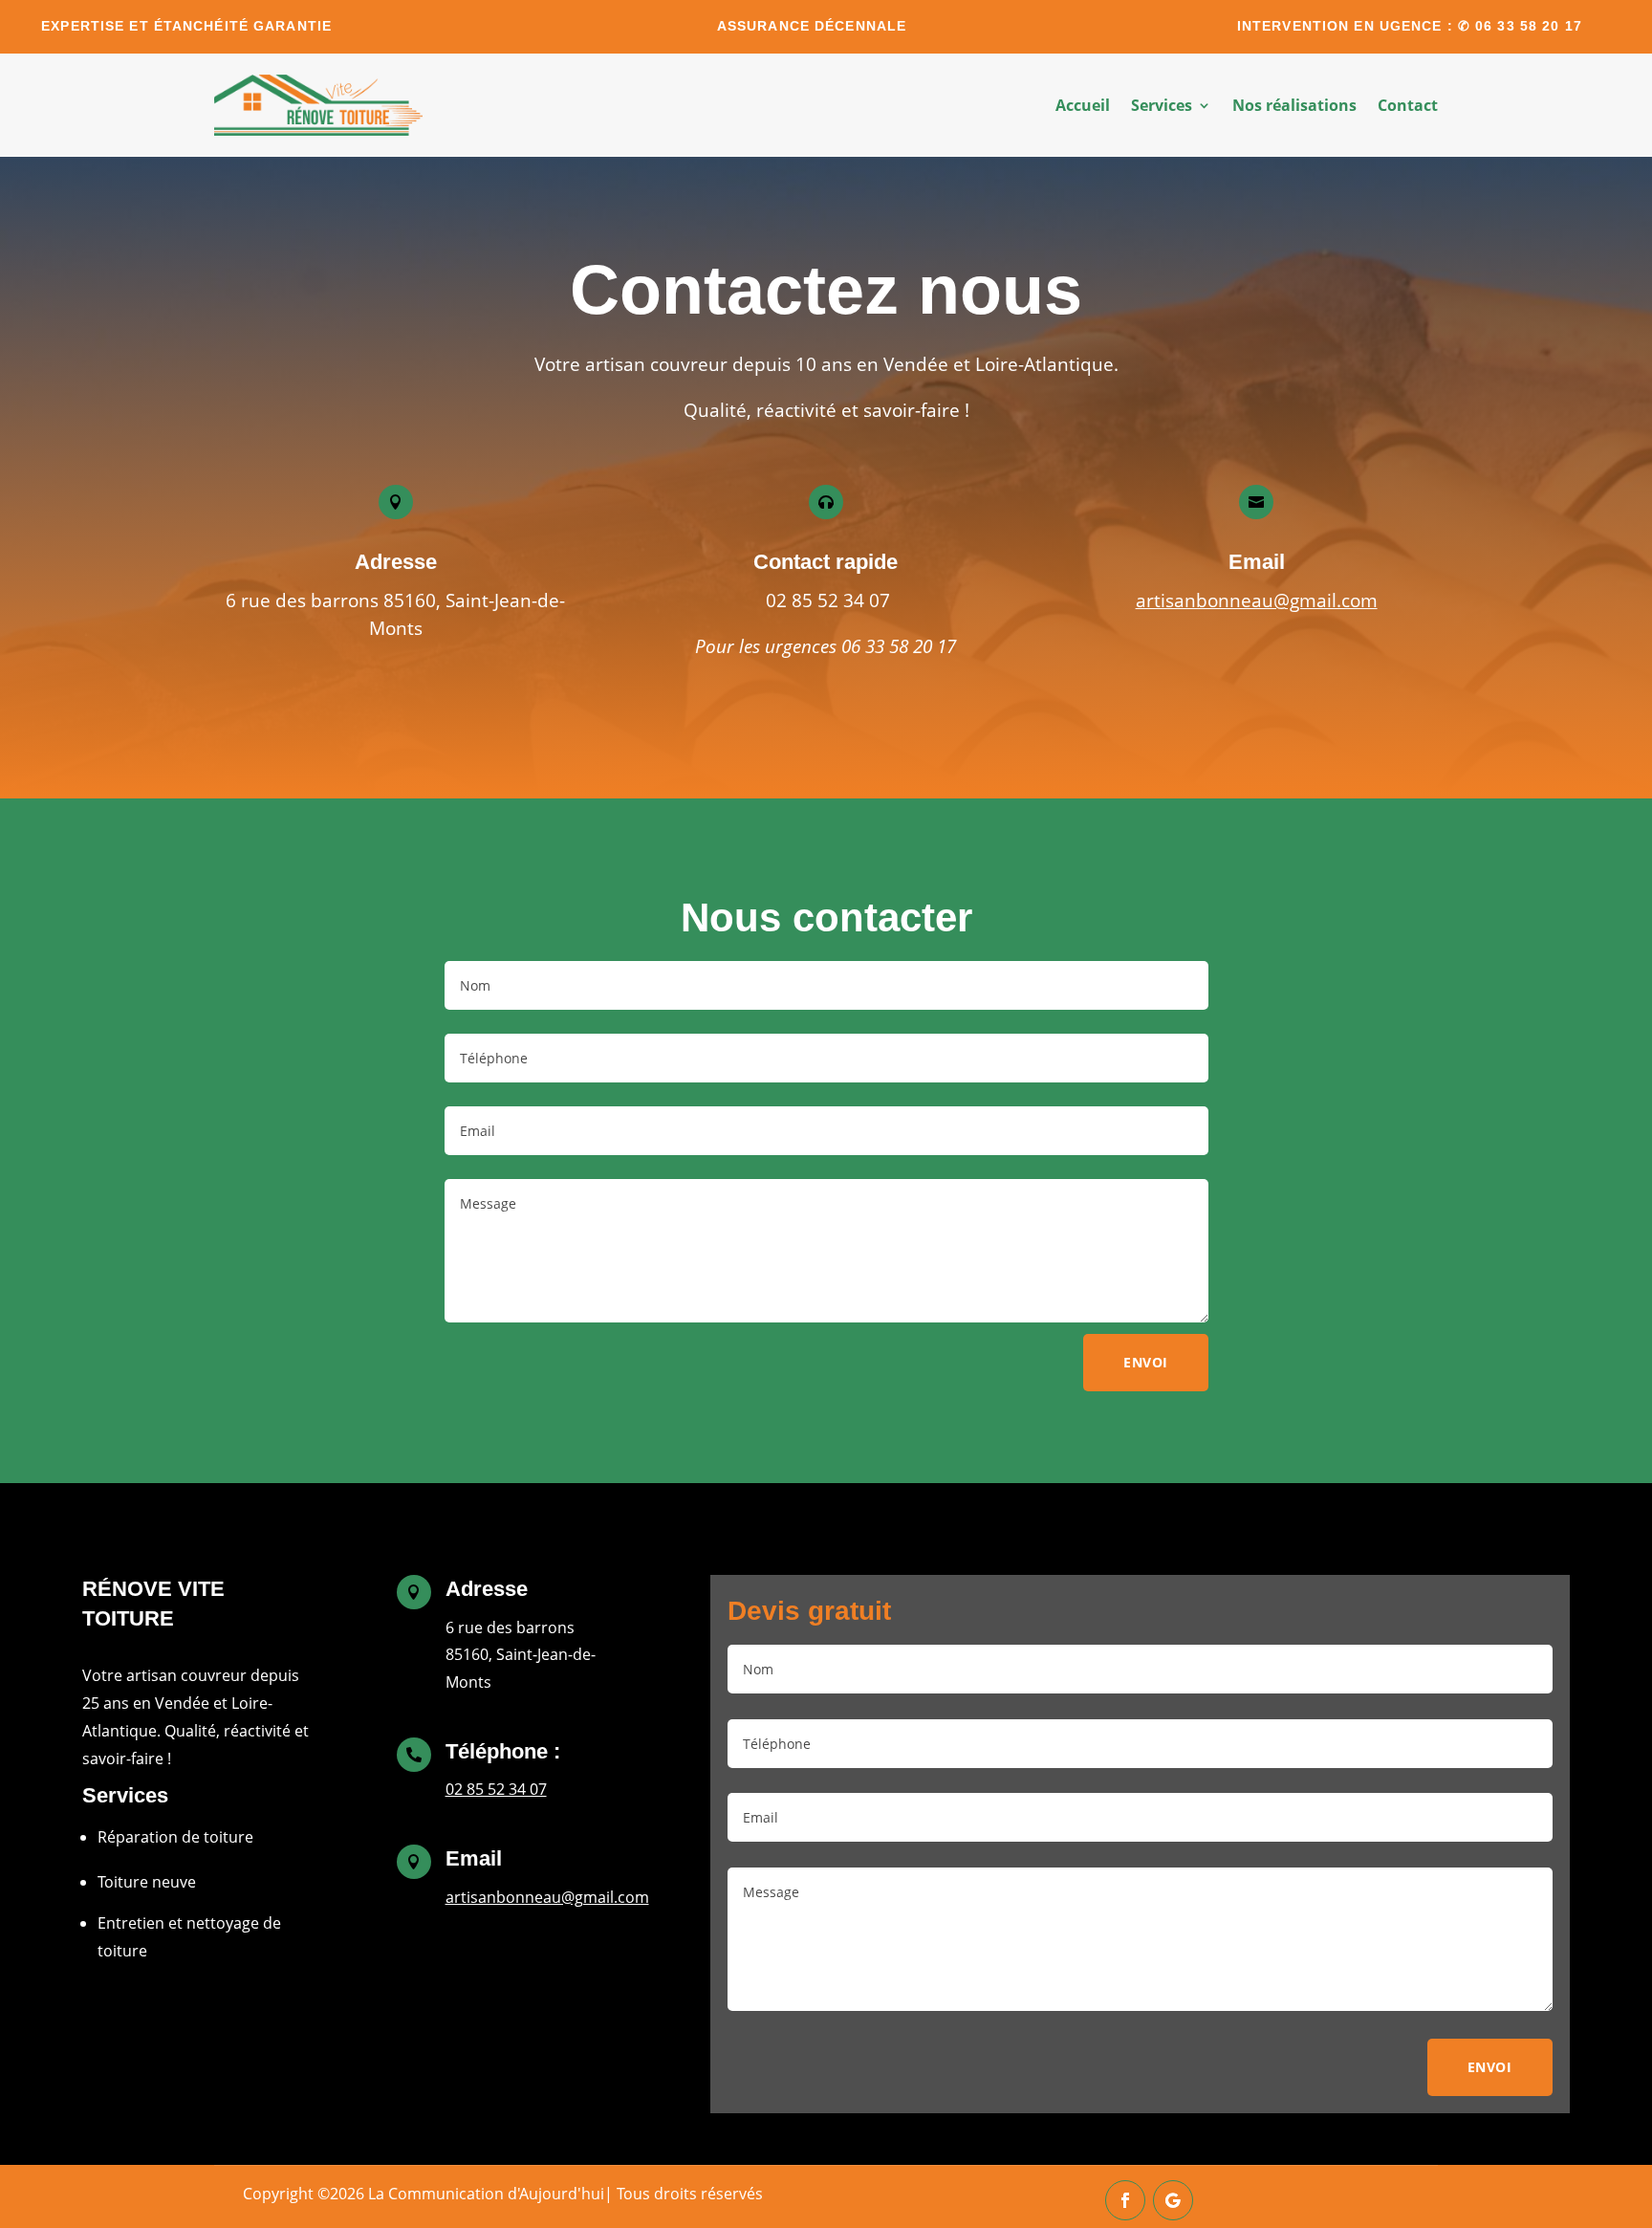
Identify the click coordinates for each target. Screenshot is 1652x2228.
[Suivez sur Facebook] (1125, 2200)
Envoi (1146, 1362)
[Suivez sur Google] (1173, 2200)
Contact (1408, 105)
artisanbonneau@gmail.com (1257, 601)
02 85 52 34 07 (496, 1789)
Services (1162, 105)
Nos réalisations (1294, 105)
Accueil (1083, 105)
